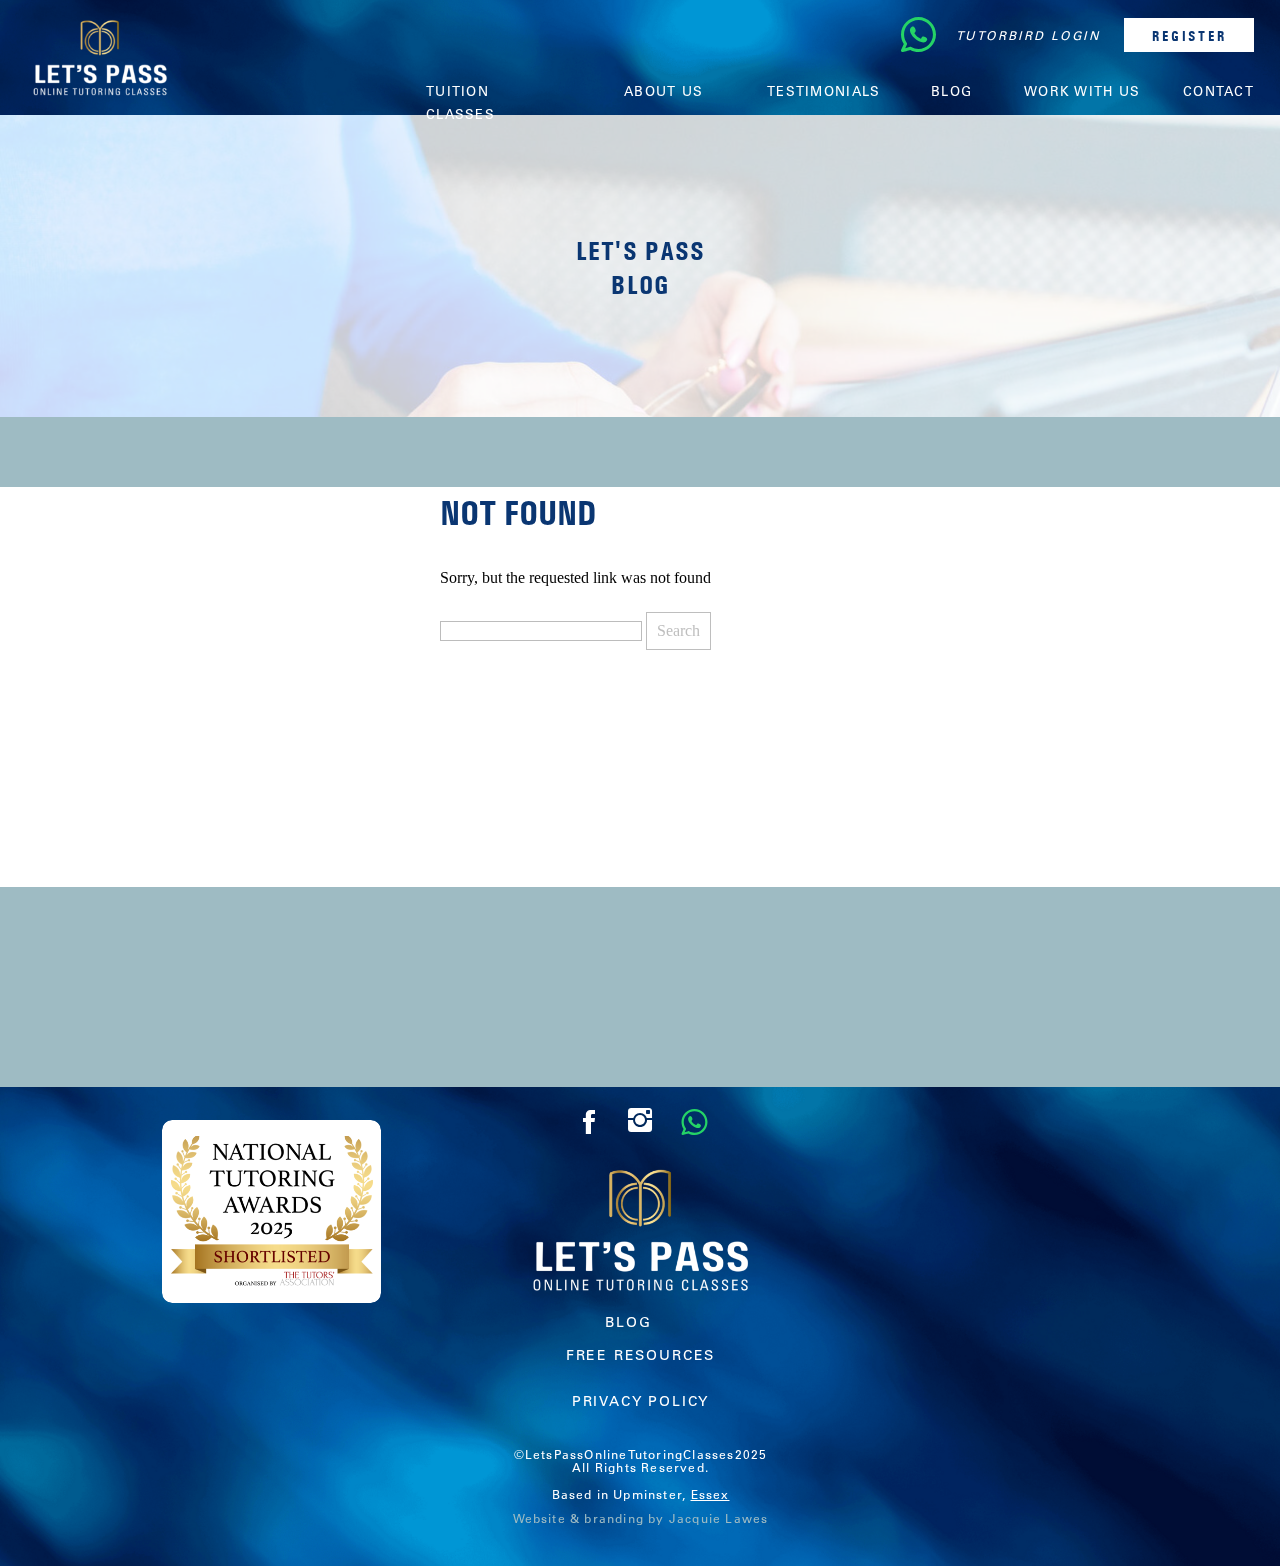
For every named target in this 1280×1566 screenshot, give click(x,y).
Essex (710, 1494)
